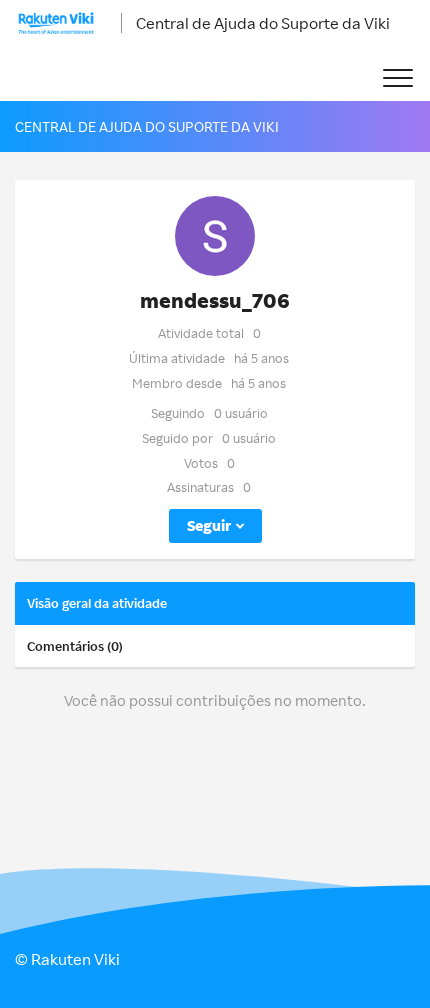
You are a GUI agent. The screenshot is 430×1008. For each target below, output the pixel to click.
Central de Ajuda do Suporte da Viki (263, 23)
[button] (397, 78)
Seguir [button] (209, 525)
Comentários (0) (75, 646)
